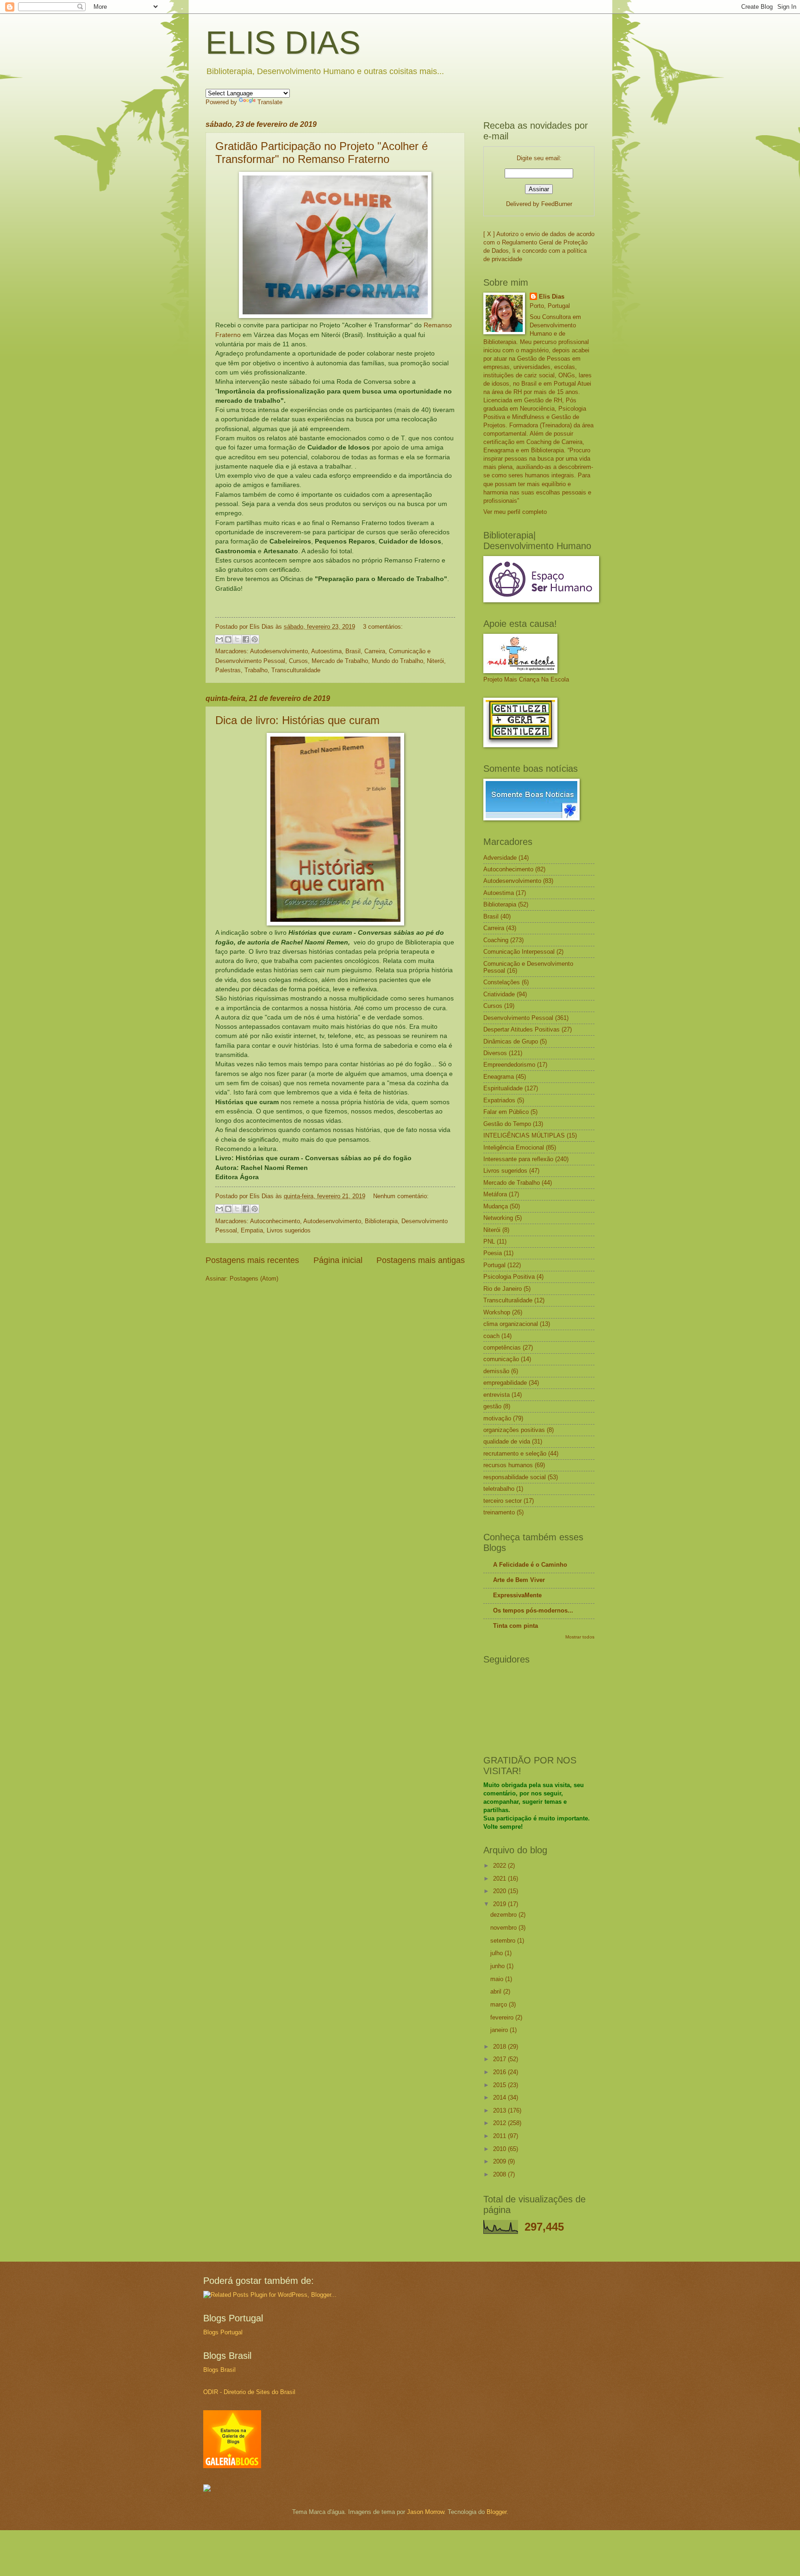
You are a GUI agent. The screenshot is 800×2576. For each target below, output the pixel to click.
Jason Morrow (425, 2512)
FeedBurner (557, 204)
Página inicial (338, 1260)
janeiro (500, 2030)
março (500, 2004)
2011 (500, 2136)
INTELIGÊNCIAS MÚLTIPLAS (524, 1135)
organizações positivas (514, 1430)
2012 (500, 2123)
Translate (270, 102)
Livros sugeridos (289, 1230)
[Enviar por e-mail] (219, 639)
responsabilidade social (515, 1477)
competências (502, 1347)
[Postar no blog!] (228, 639)
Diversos (495, 1053)
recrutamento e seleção (515, 1454)
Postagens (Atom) (254, 1279)
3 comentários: (383, 627)
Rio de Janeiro (503, 1289)
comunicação (501, 1359)
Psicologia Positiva (509, 1277)
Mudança (496, 1206)
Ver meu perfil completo (515, 512)
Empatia (252, 1230)
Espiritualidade (503, 1088)
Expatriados (499, 1100)
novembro (504, 1928)
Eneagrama (499, 1077)
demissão (496, 1371)
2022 (500, 1866)
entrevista (497, 1395)
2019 (500, 1904)
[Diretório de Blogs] (232, 2466)
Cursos (298, 661)
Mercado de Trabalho (340, 661)
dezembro (504, 1915)
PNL (489, 1241)
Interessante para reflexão (518, 1159)
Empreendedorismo (509, 1065)
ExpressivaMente (517, 1595)
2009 (500, 2161)
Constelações (502, 982)
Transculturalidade (296, 670)
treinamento (499, 1512)
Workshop (497, 1312)
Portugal (494, 1265)
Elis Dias (552, 297)
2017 (500, 2059)
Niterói (435, 661)
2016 (500, 2072)
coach (491, 1336)
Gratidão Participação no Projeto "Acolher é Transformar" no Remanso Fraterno (322, 153)
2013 (500, 2110)
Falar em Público (506, 1112)
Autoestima (326, 651)
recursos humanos (508, 1465)
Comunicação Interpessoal (519, 952)
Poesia (493, 1253)
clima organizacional (511, 1324)
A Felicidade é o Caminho (530, 1565)
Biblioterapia (381, 1221)
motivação (497, 1418)
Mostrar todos (580, 1637)
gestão (492, 1406)
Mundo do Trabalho (397, 661)
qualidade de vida (507, 1441)
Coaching (496, 940)
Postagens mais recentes (252, 1260)
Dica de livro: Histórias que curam (297, 720)
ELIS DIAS (283, 43)
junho (498, 1966)
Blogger (497, 2512)
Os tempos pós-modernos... (533, 1610)
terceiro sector (503, 1501)
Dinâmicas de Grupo (511, 1041)
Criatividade (499, 994)
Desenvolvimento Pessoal (518, 1018)
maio (498, 1979)
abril (497, 1991)
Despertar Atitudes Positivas (522, 1029)
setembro (504, 1941)
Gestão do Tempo (507, 1124)
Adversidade (500, 858)
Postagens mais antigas (421, 1260)
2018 (500, 2047)
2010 (500, 2149)
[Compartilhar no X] (237, 639)
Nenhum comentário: (401, 1196)
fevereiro (503, 2017)
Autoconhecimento (275, 1221)
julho (497, 1953)
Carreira (375, 651)
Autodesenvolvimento (279, 651)
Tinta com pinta (516, 1626)
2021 (500, 1879)
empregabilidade (505, 1383)
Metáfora (495, 1194)
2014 (500, 2098)
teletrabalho (499, 1489)
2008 (500, 2174)
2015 (500, 2085)
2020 (500, 1891)
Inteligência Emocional (514, 1147)
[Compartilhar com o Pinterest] (255, 639)
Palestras (228, 670)
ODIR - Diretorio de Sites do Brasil (249, 2392)
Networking (498, 1218)
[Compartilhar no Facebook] (246, 639)
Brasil (353, 651)
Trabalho (256, 670)
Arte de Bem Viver (519, 1580)
